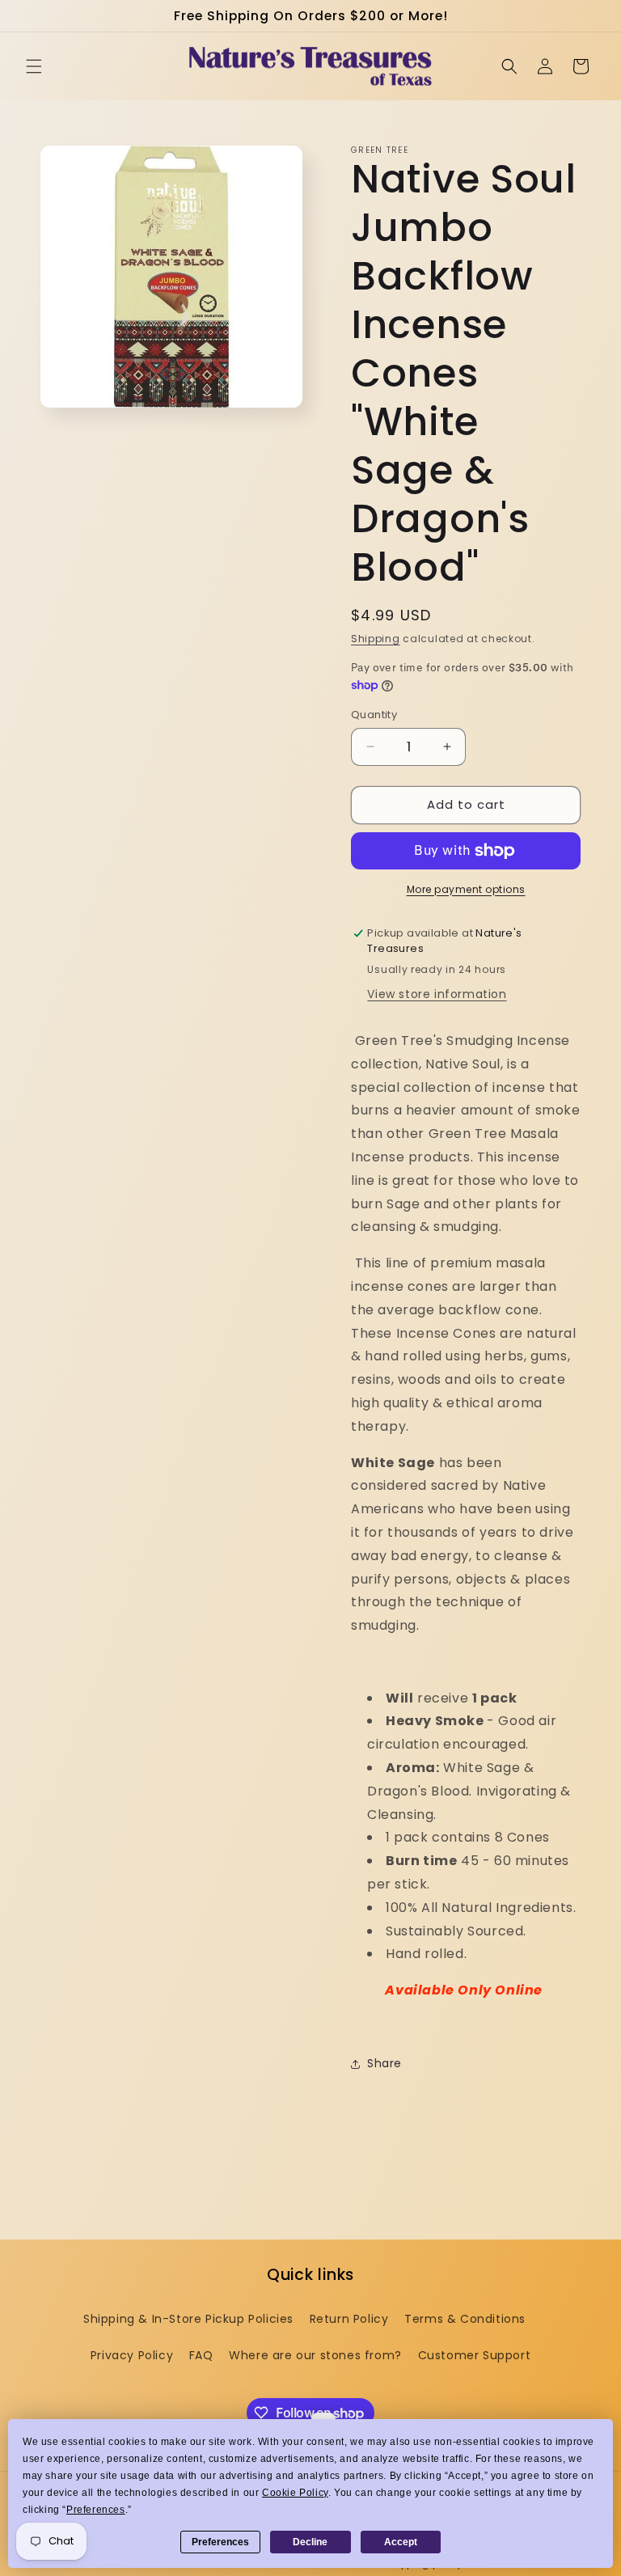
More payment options (466, 889)
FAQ (201, 2355)
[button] (34, 66)
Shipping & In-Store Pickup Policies (188, 2319)
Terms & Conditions (465, 2319)
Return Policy (349, 2319)
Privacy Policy (132, 2355)
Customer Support (475, 2355)
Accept (401, 2542)
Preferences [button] (96, 2510)
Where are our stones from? (315, 2355)
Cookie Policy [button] (295, 2493)
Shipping (376, 639)
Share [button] (384, 2063)
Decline (310, 2542)
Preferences (220, 2542)
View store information (437, 994)
